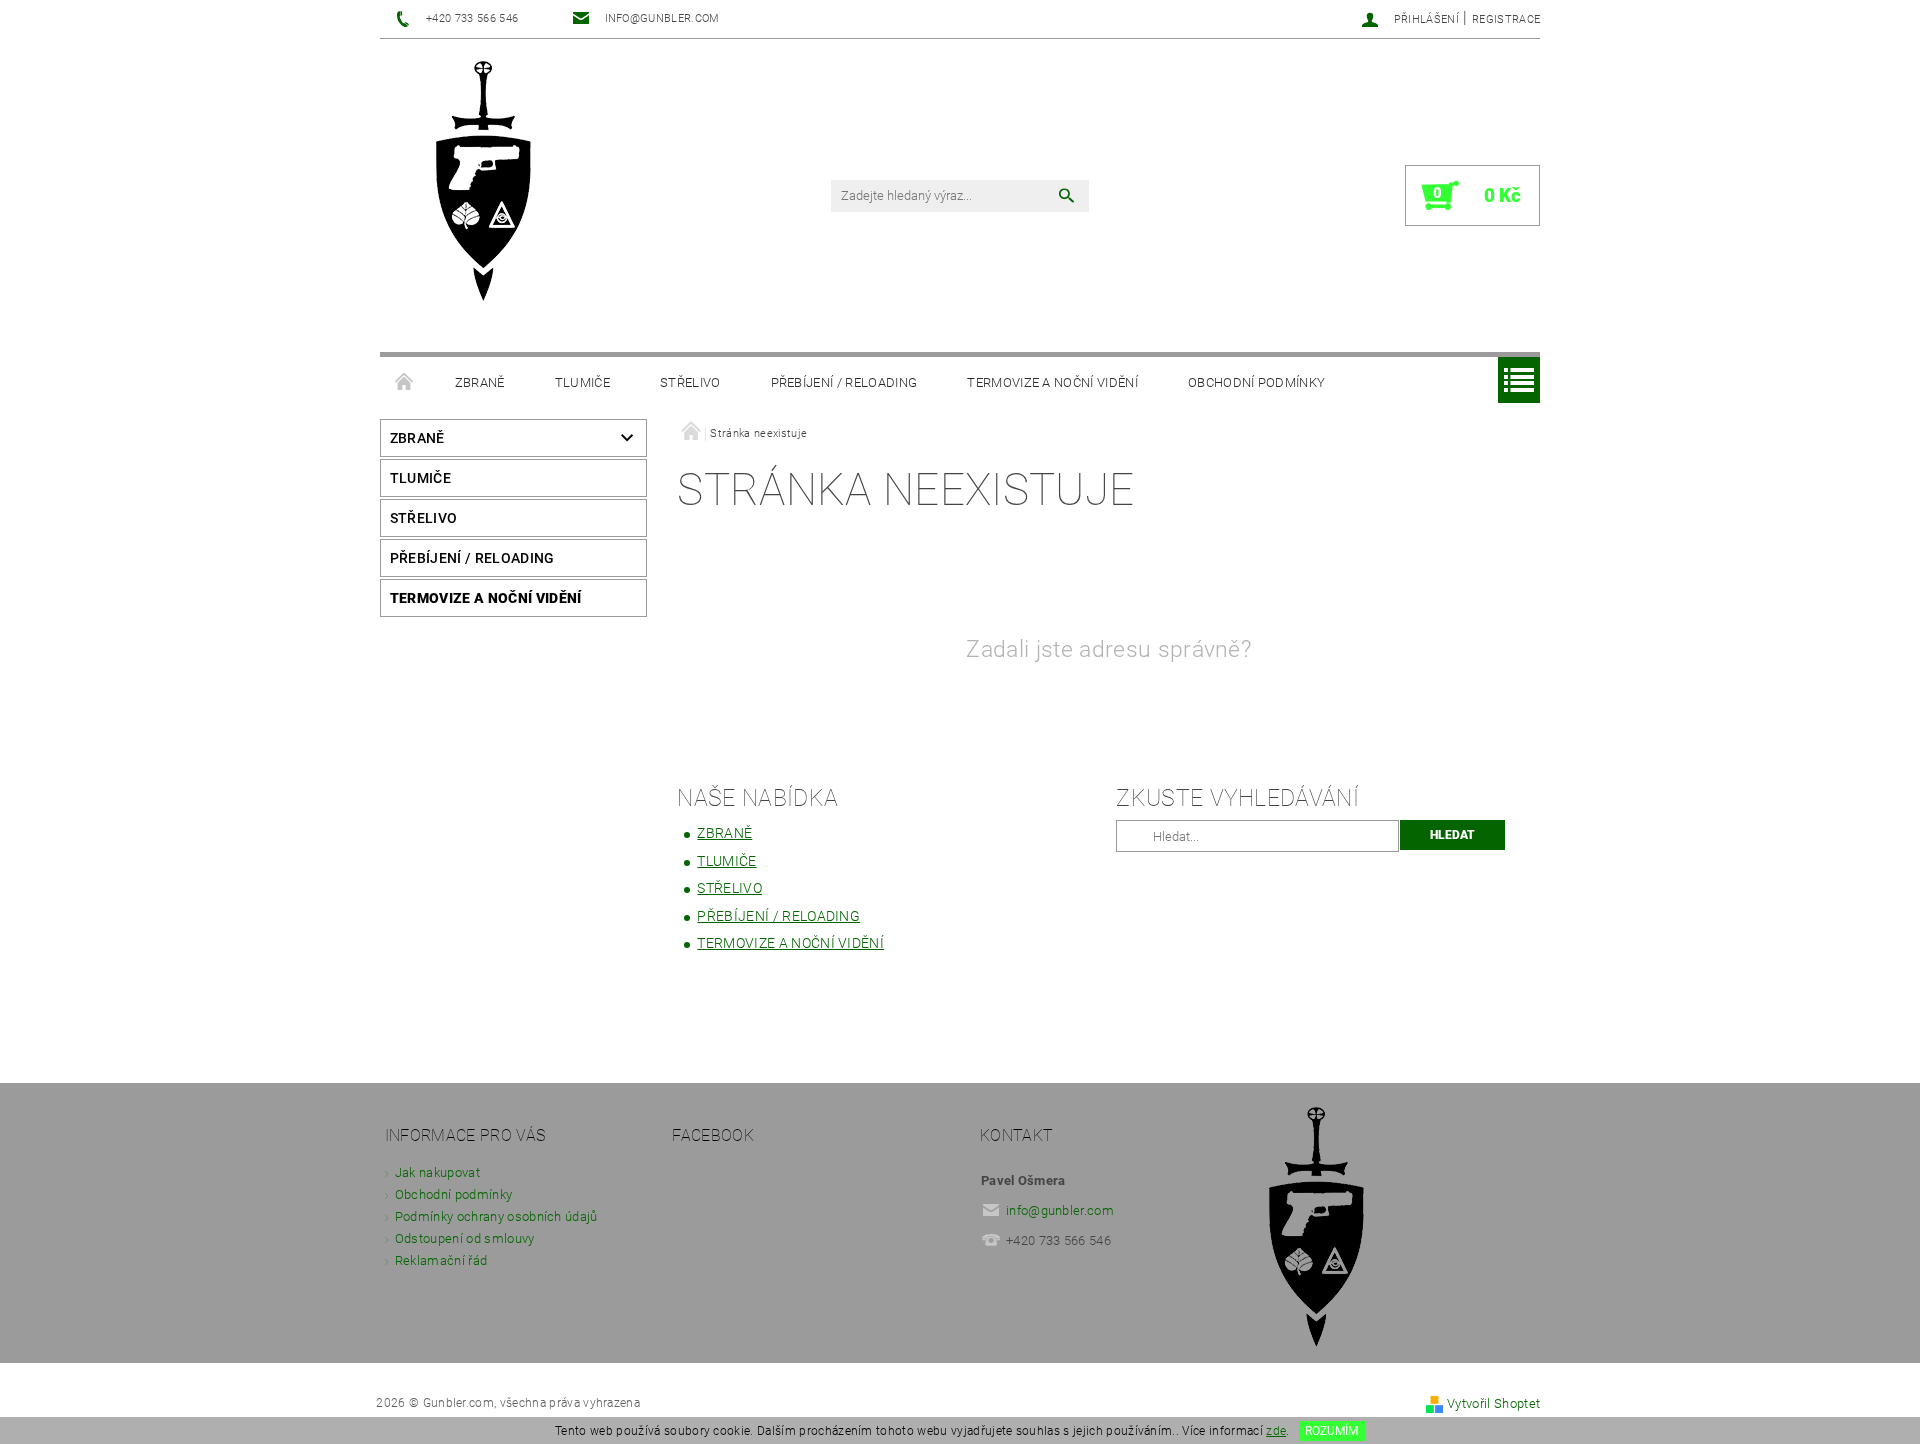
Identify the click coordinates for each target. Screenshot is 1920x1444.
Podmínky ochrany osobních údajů (496, 1216)
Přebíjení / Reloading (844, 382)
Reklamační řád (441, 1260)
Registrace (1506, 19)
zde (1276, 1431)
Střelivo (690, 382)
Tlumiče (582, 382)
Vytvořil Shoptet (1493, 1403)
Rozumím (1331, 1431)
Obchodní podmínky (1256, 382)
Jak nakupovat (437, 1172)
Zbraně (480, 382)
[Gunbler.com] (491, 183)
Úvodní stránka (405, 383)
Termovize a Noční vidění (1052, 382)
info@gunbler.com (1060, 1210)
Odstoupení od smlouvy (465, 1238)
